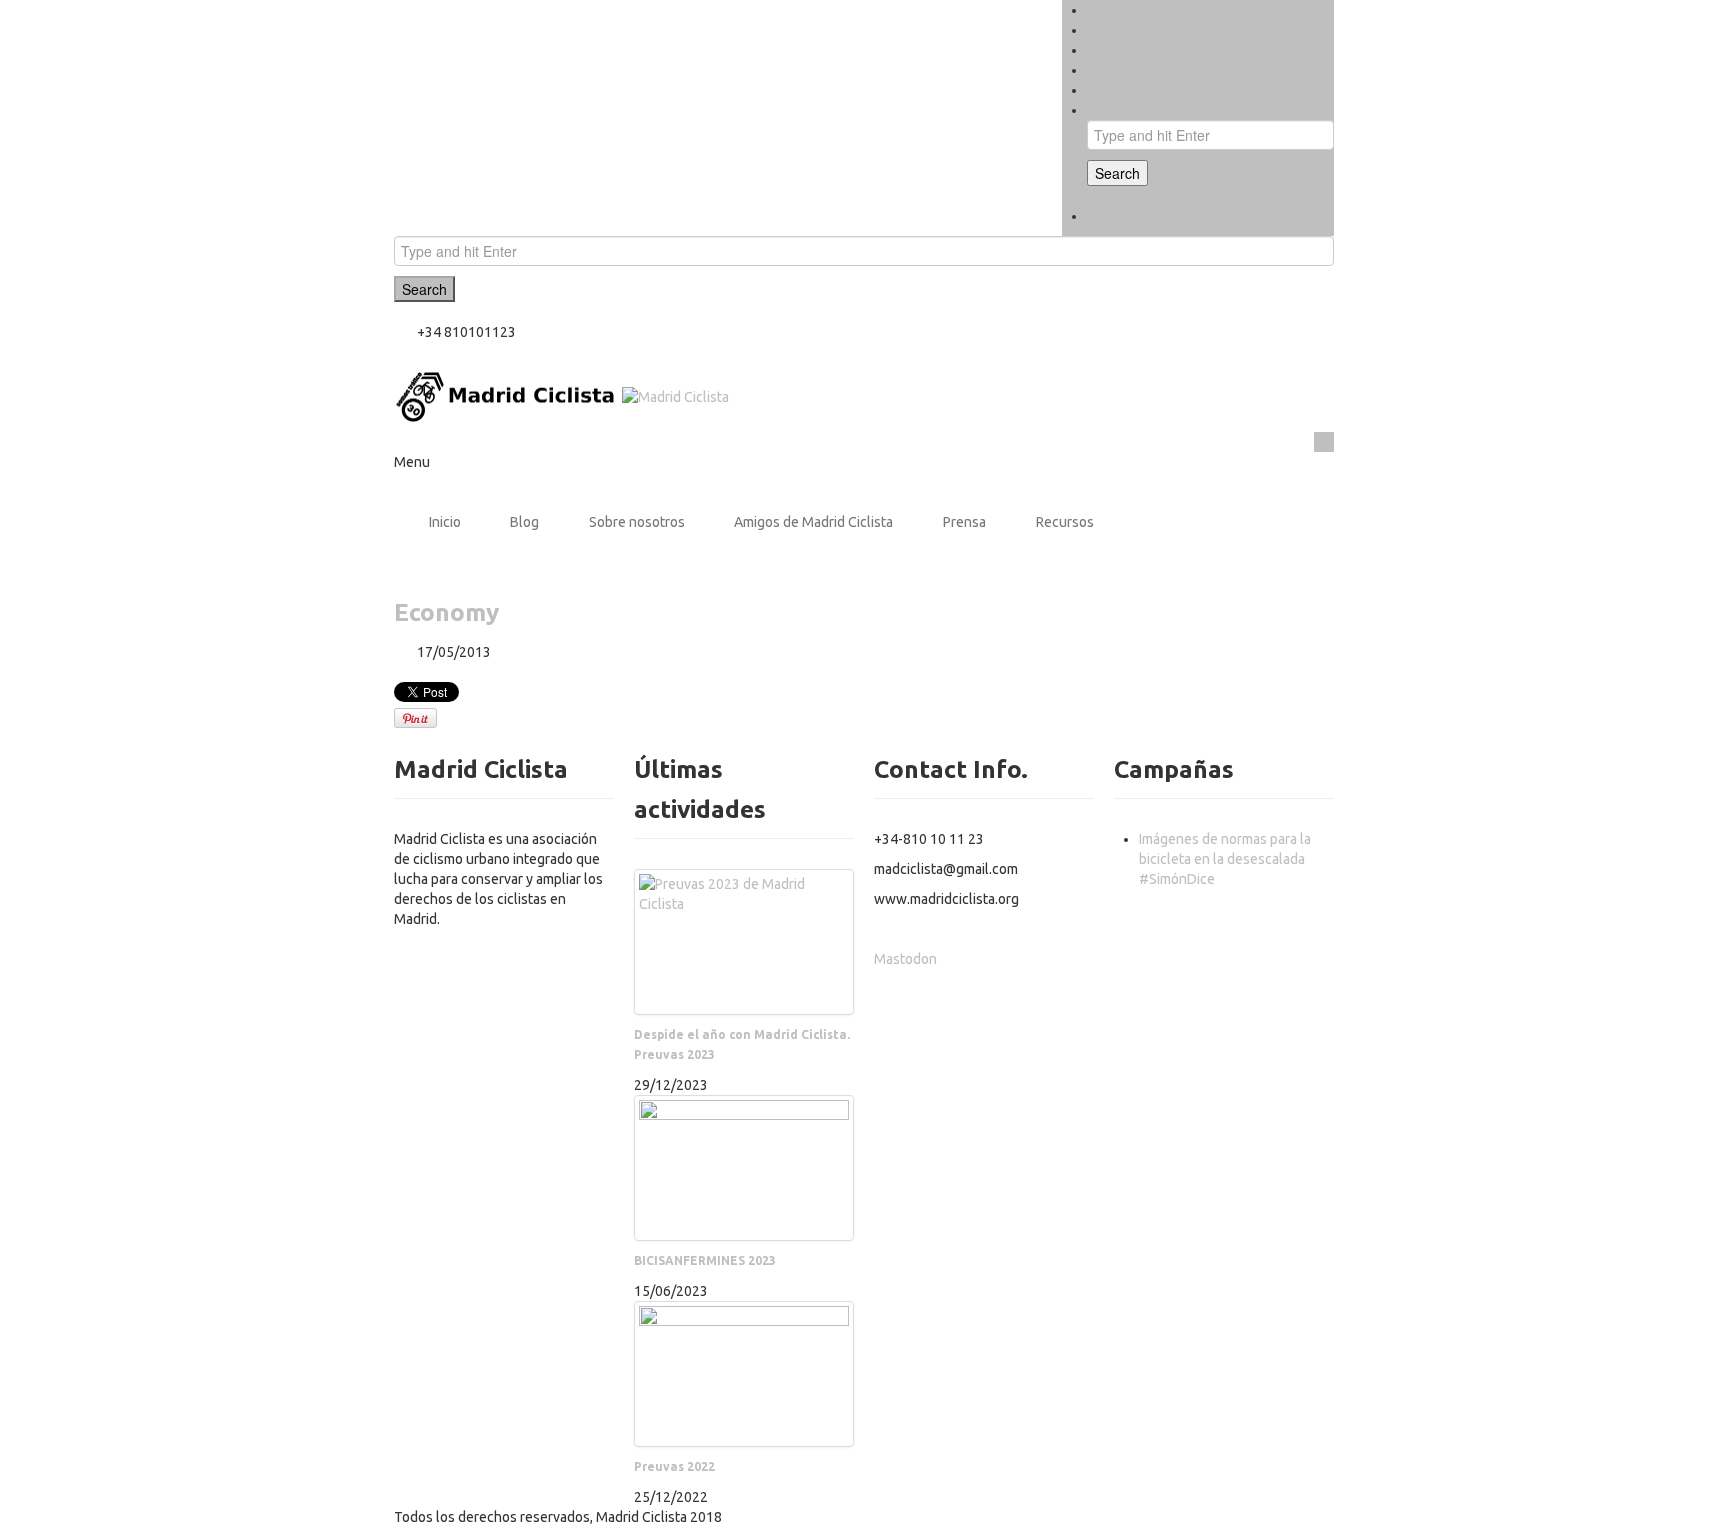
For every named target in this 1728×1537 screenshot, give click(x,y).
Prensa (964, 522)
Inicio (445, 522)
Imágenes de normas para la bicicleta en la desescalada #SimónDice (1225, 859)
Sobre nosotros (637, 522)
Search (1117, 173)
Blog (524, 522)
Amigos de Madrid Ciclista (813, 522)
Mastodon (905, 959)
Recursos (1065, 522)
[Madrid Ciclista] (561, 396)
